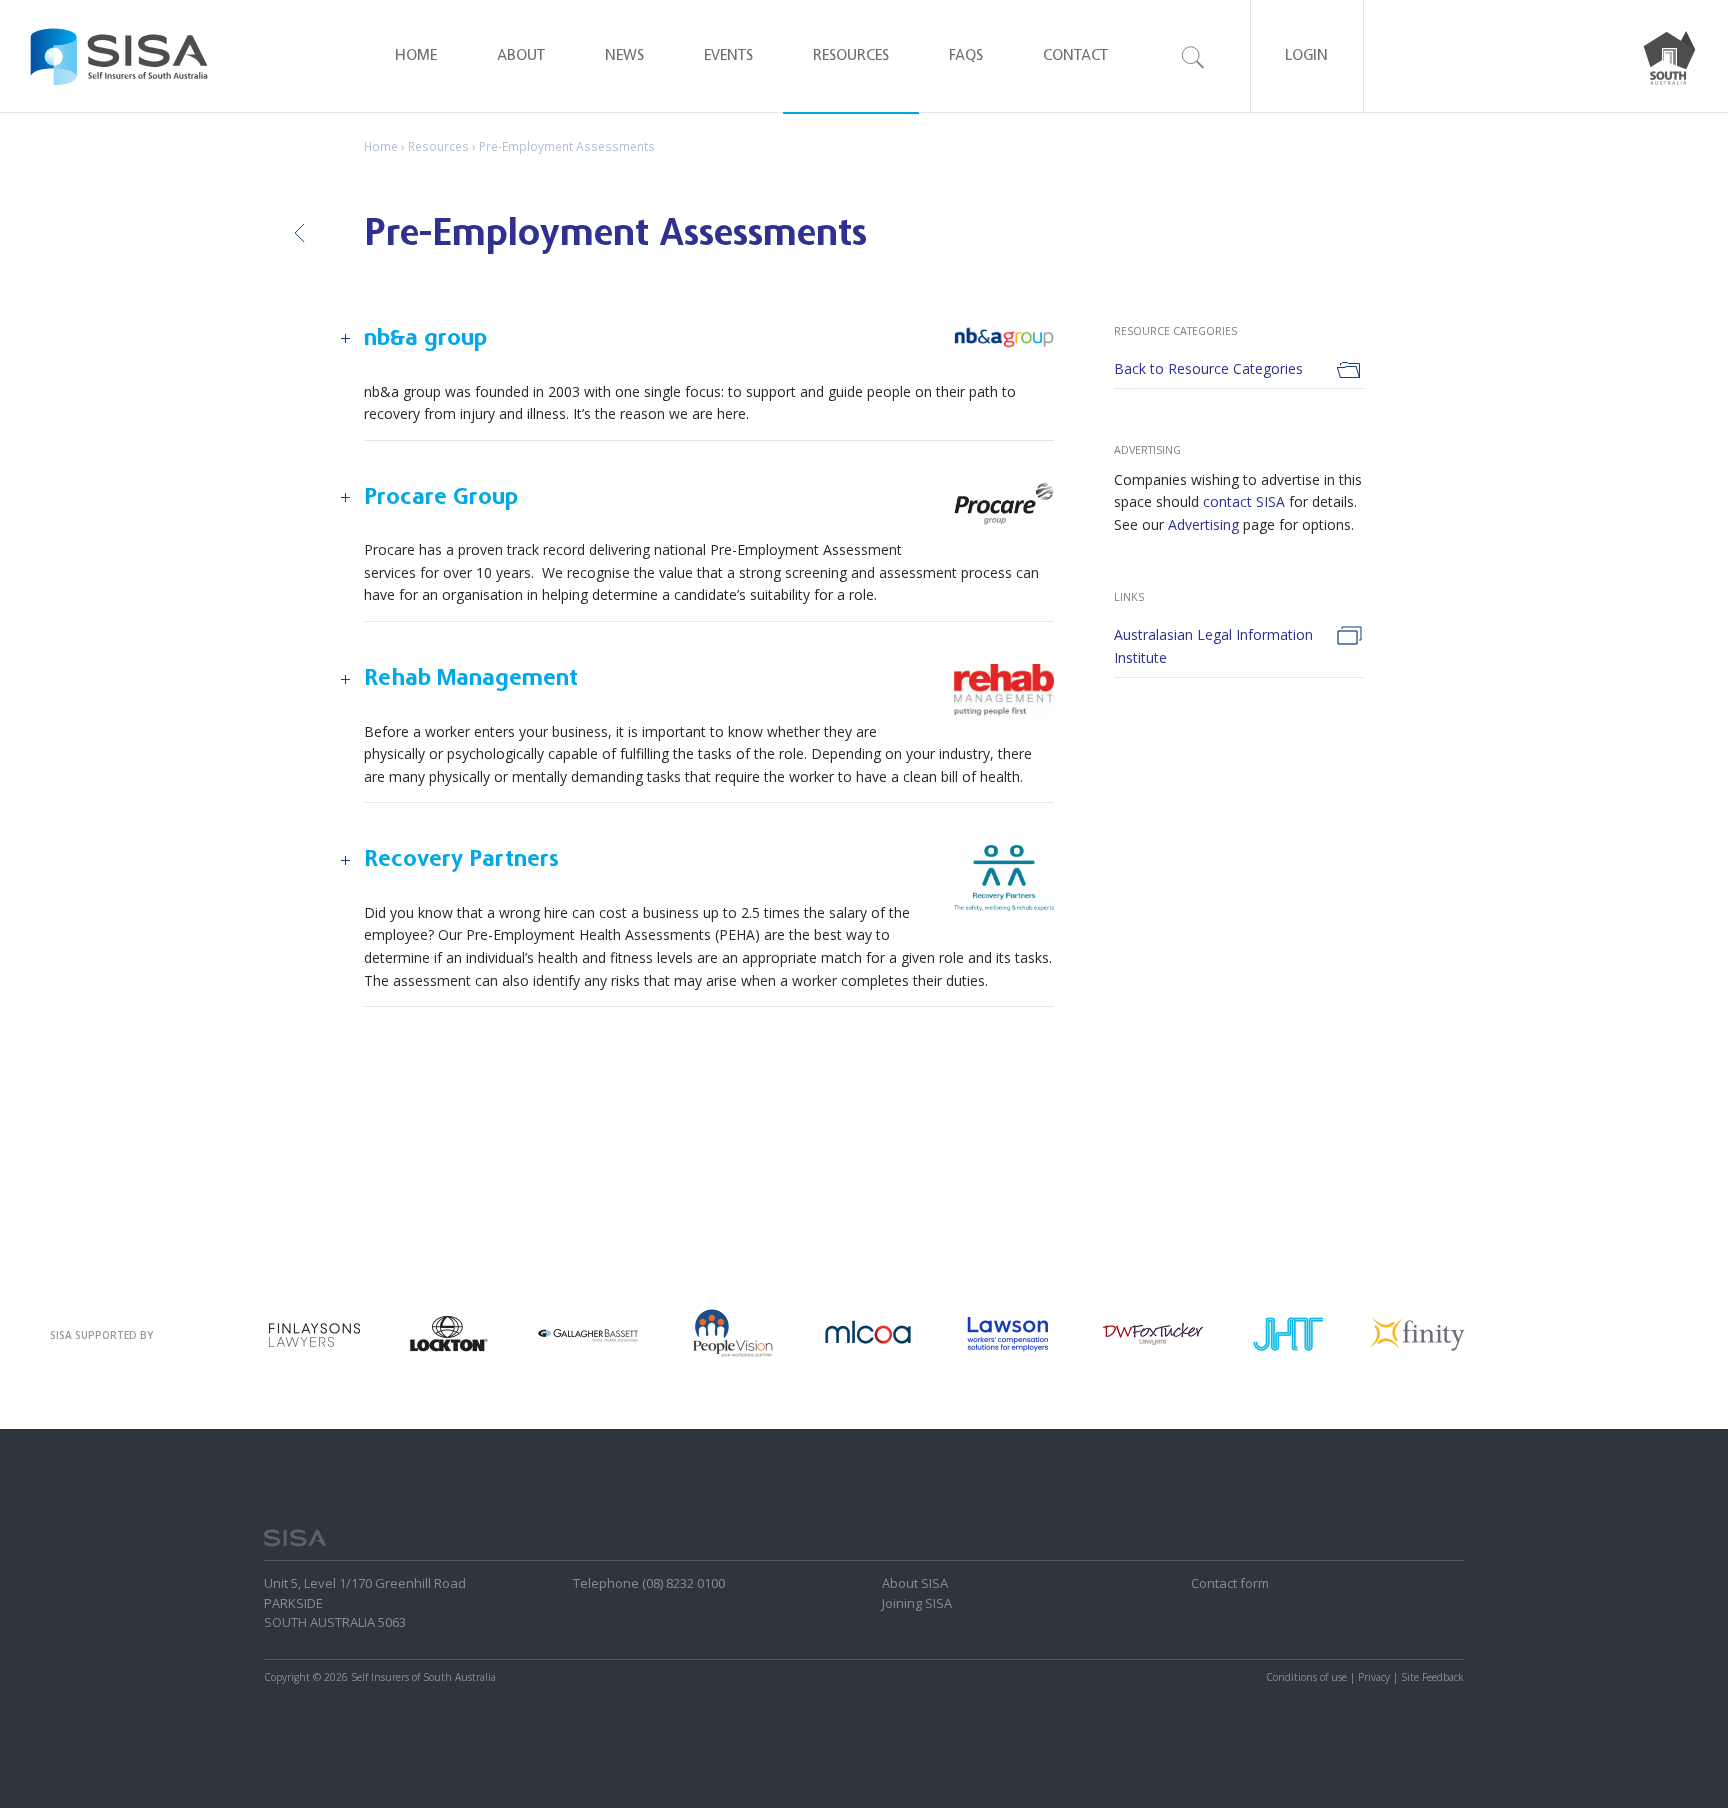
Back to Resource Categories (1208, 368)
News (624, 56)
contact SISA (1244, 501)
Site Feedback (1432, 1677)
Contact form (1230, 1583)
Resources (851, 56)
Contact (1075, 56)
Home (416, 56)
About (521, 56)
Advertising (1203, 524)
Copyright (287, 1677)
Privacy (1374, 1677)
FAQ (966, 56)
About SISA (915, 1583)
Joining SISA (917, 1603)
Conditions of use (1306, 1677)
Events (728, 56)
